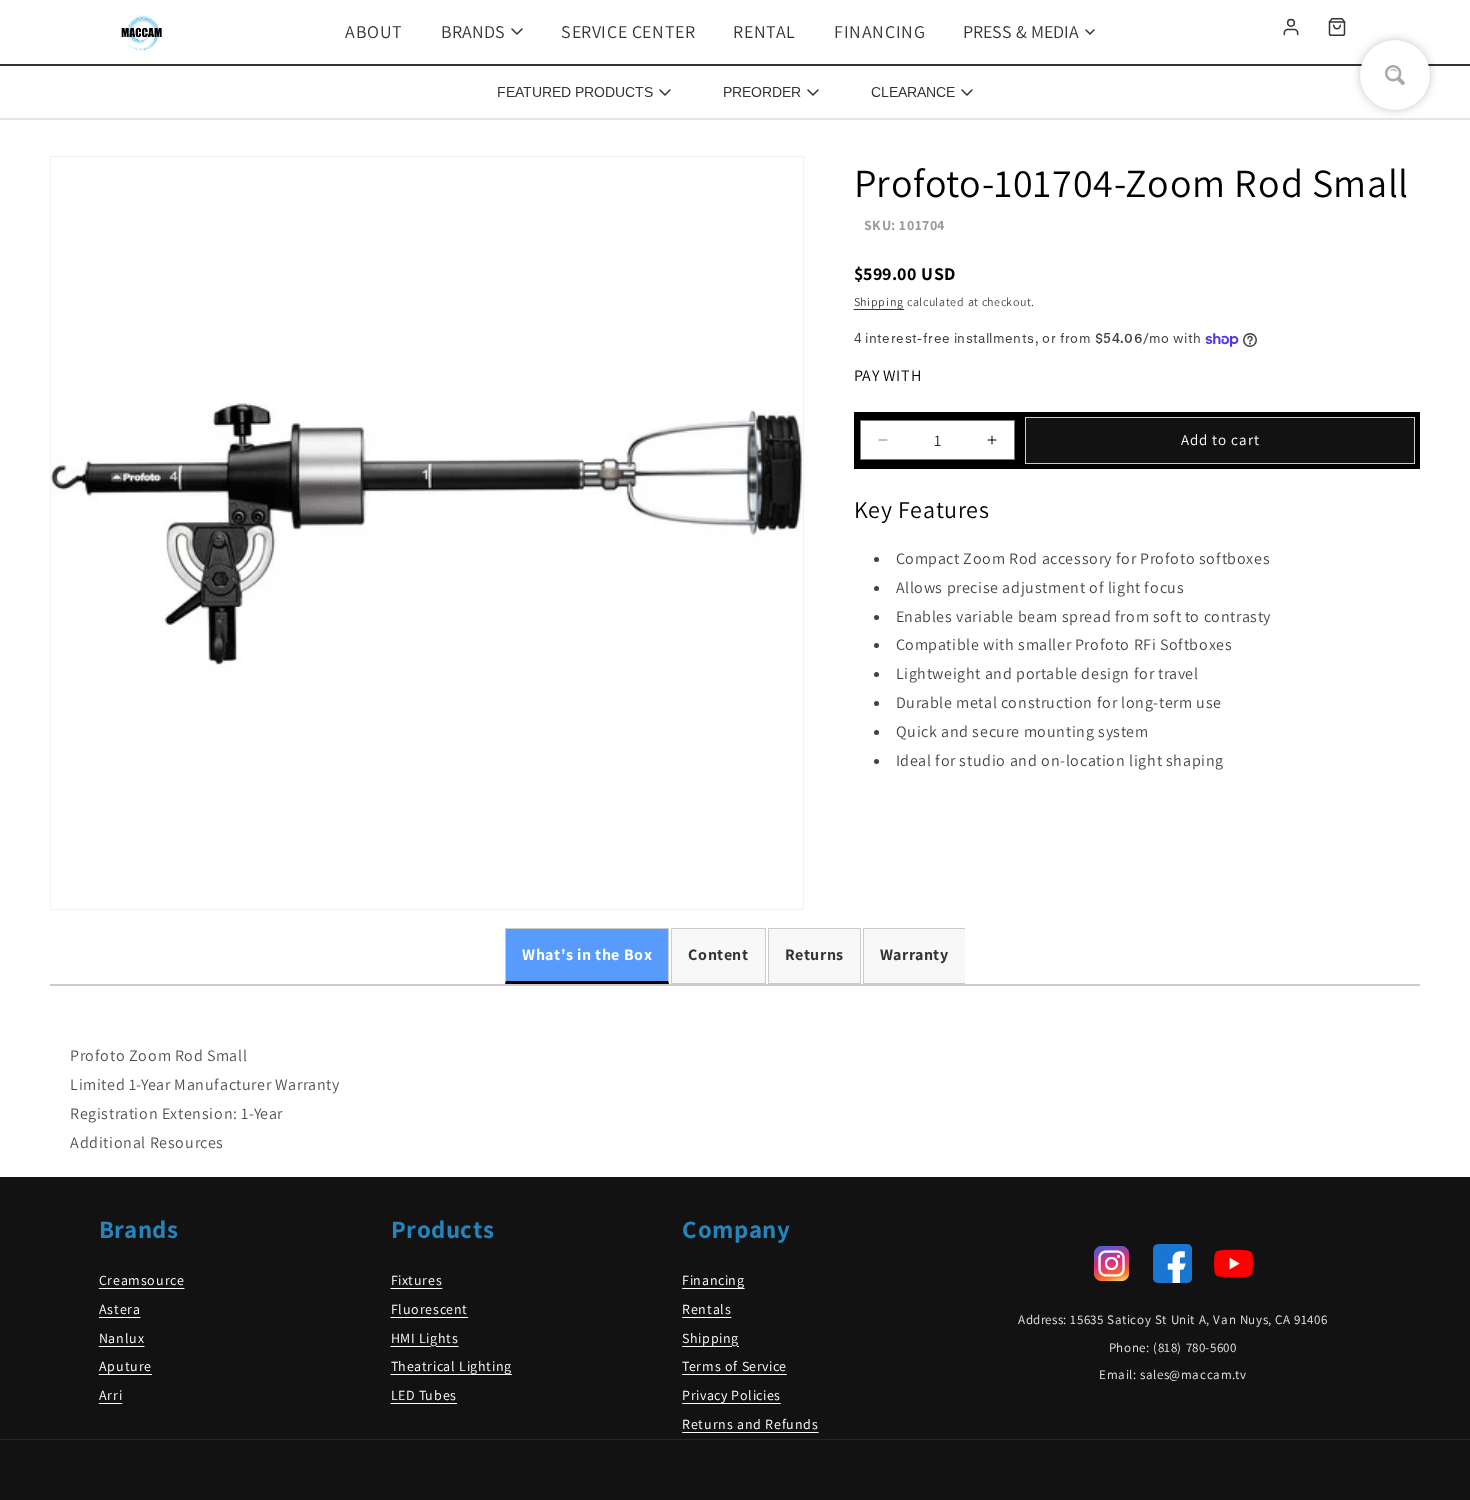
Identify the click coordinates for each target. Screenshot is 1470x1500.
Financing (879, 31)
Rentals (706, 1309)
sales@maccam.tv (1193, 1374)
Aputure (125, 1366)
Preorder (762, 92)
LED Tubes (424, 1395)
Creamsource (142, 1280)
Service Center (628, 31)
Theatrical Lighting (451, 1366)
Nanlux (122, 1338)
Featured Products (575, 92)
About (374, 31)
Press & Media (1021, 31)
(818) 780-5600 (1194, 1347)
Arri (110, 1395)
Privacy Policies (731, 1395)
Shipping (879, 301)
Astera (120, 1309)
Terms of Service (734, 1366)
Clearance (913, 92)
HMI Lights (425, 1338)
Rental (764, 31)
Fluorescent (430, 1309)
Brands (473, 31)
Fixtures (417, 1280)
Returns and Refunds (750, 1424)
